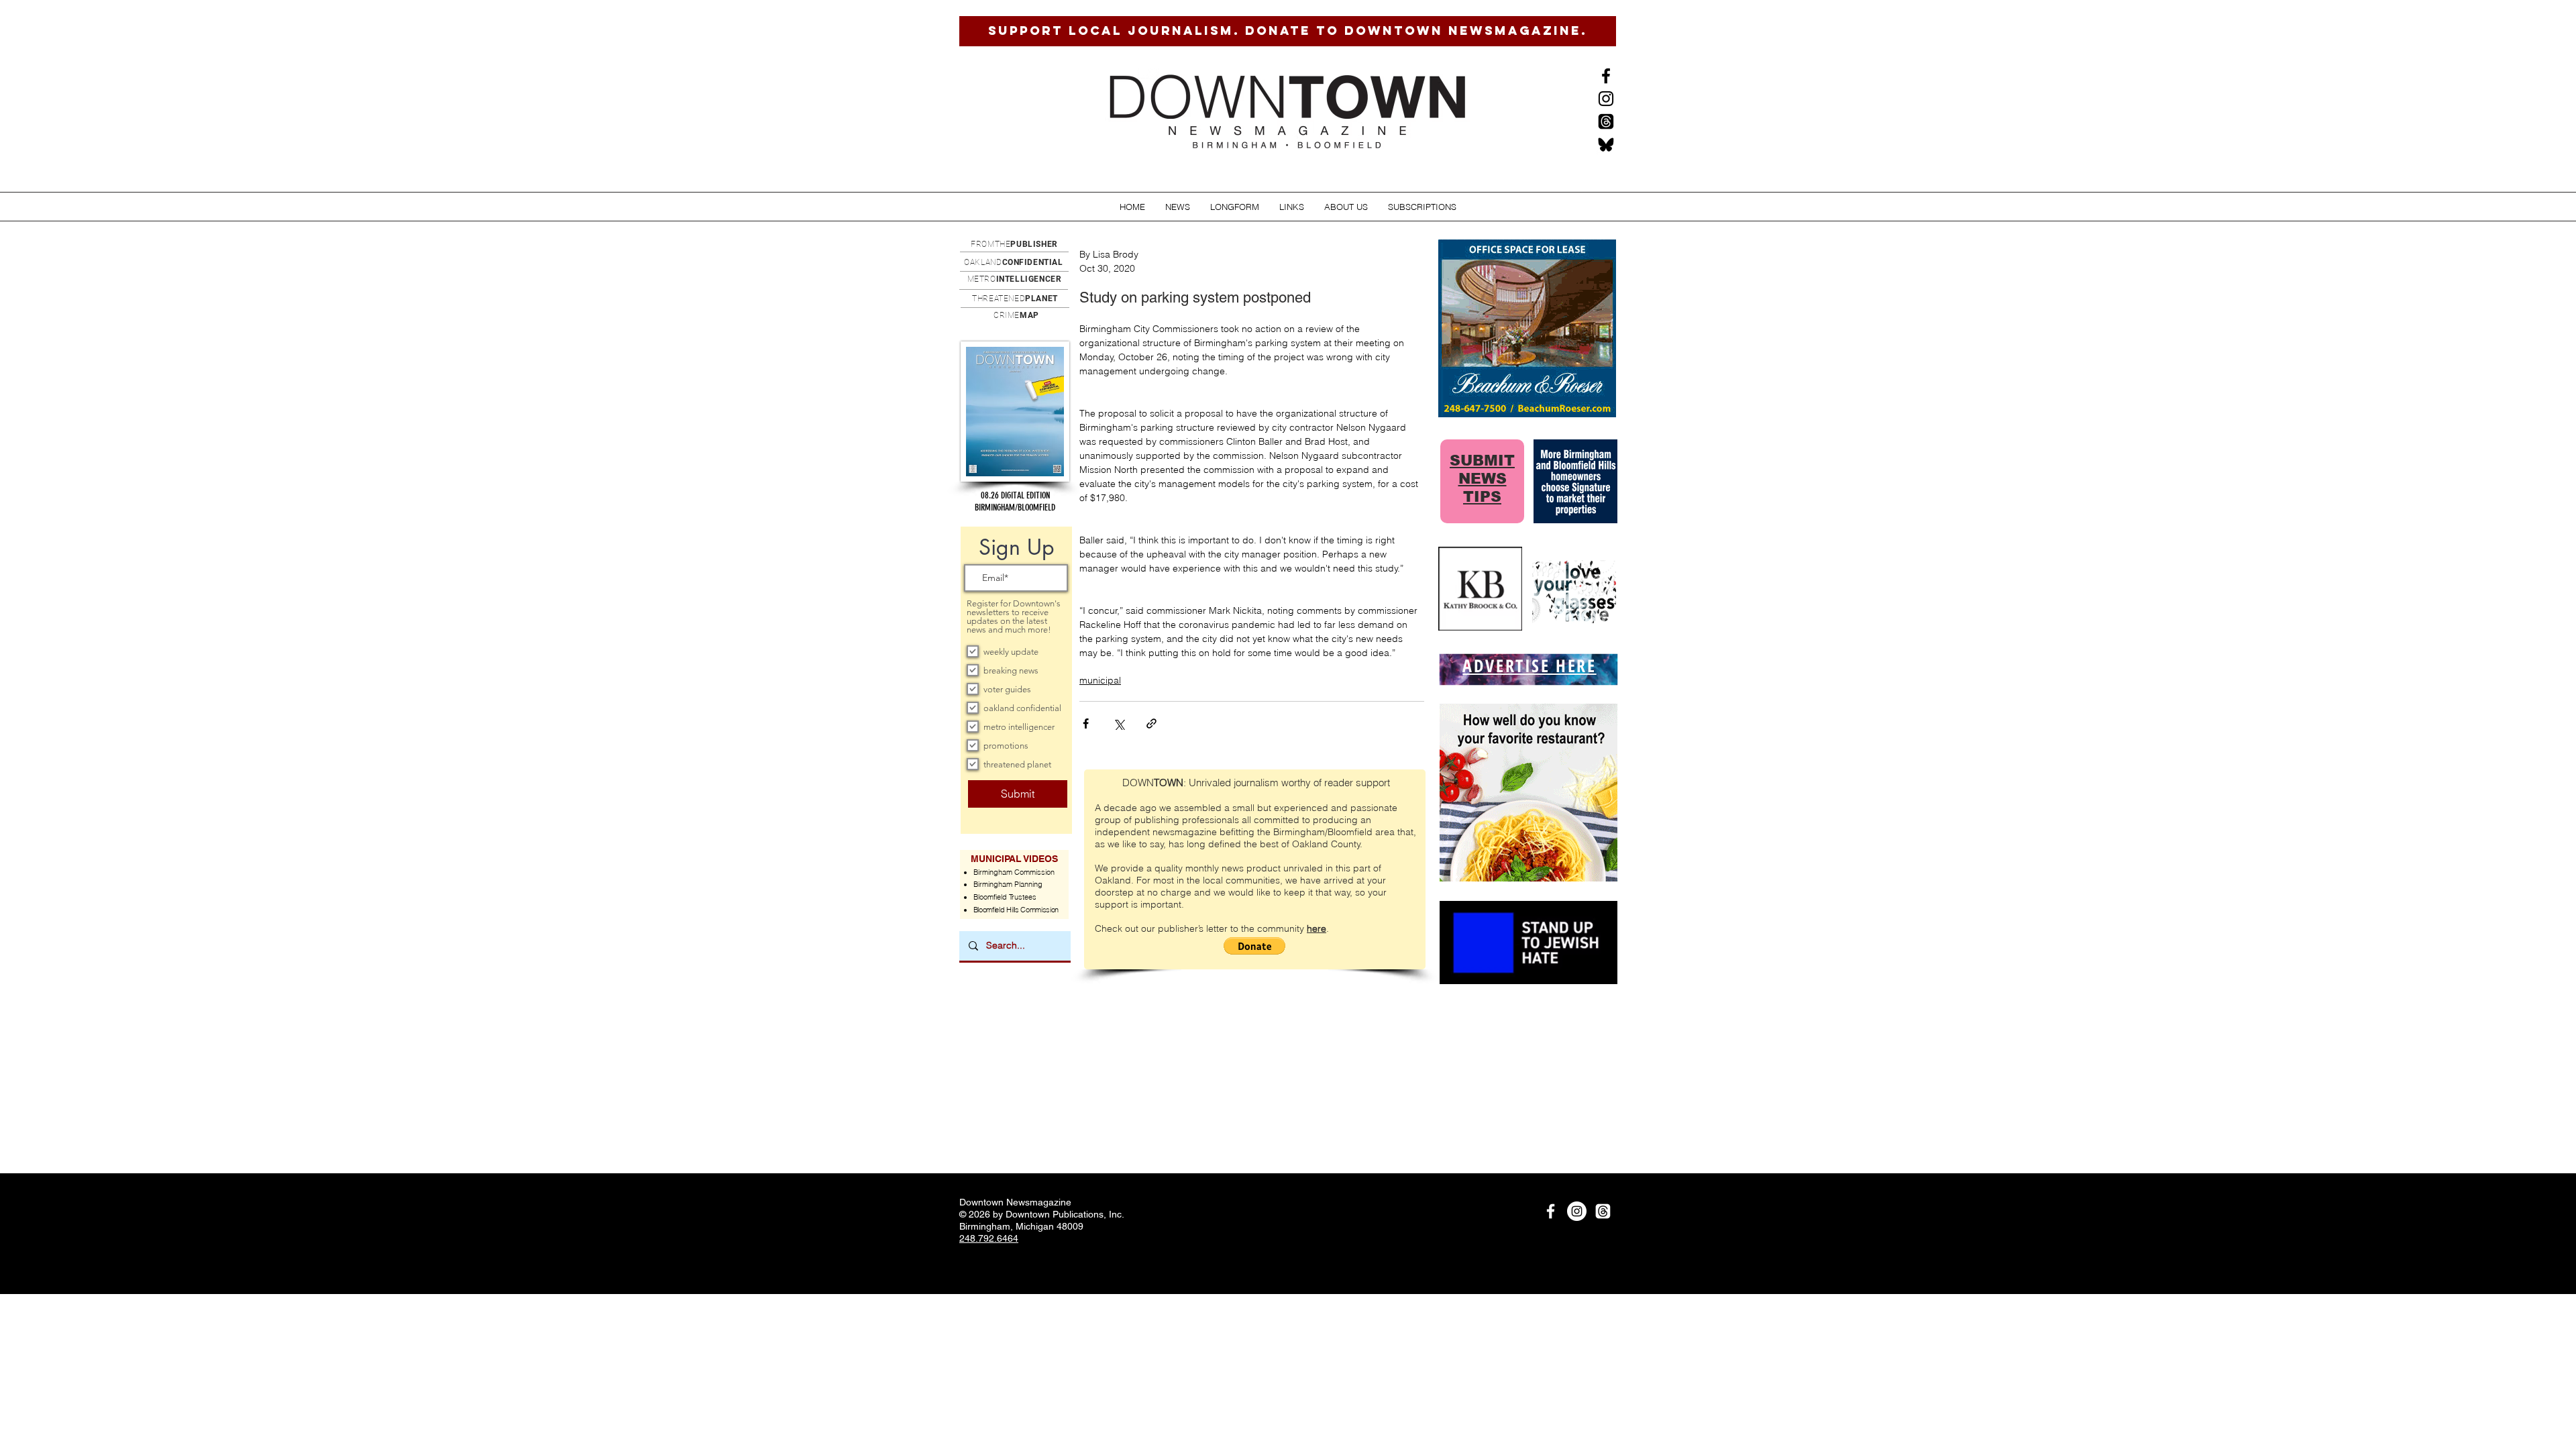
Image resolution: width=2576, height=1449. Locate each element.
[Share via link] (1151, 723)
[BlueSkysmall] (1606, 144)
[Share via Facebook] (1086, 723)
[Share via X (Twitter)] (1119, 723)
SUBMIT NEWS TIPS (1482, 479)
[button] (1178, 207)
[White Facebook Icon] (1551, 1211)
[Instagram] (1606, 99)
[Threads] (1606, 121)
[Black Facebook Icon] (1606, 76)
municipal (1100, 680)
